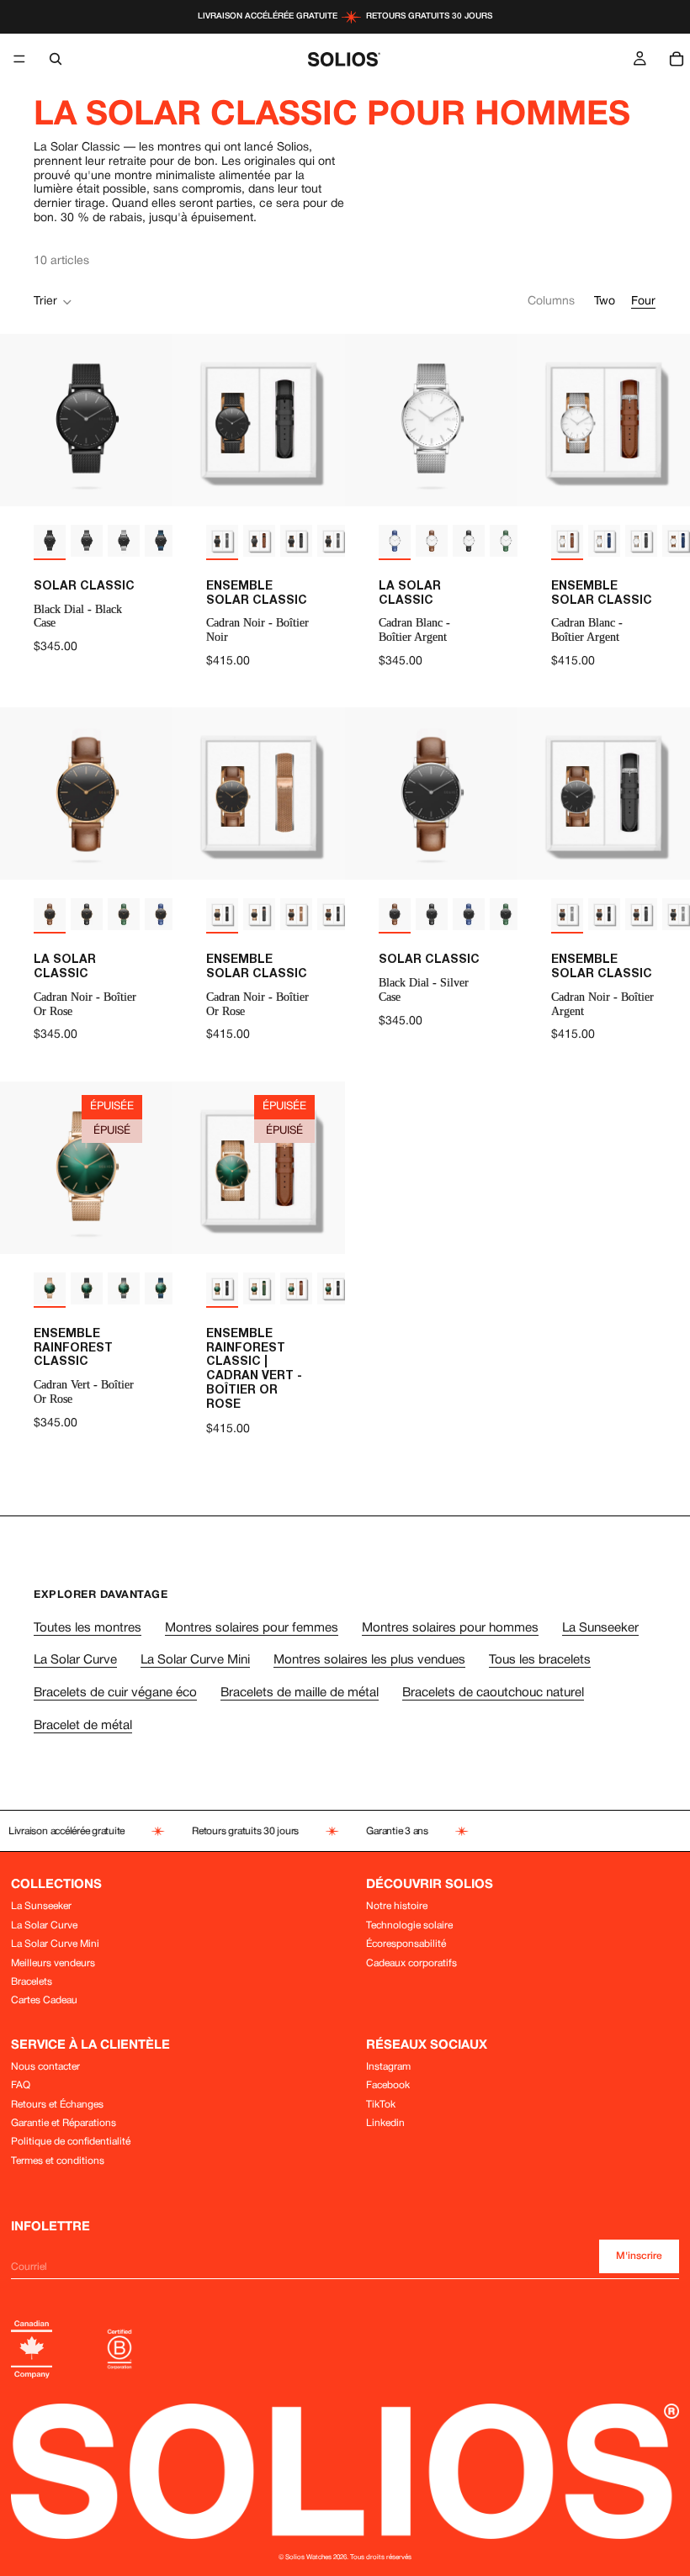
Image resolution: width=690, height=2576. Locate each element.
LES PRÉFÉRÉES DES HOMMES (517, 1299)
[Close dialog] (671, 1135)
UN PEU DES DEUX (517, 1416)
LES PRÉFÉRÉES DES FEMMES (517, 1357)
